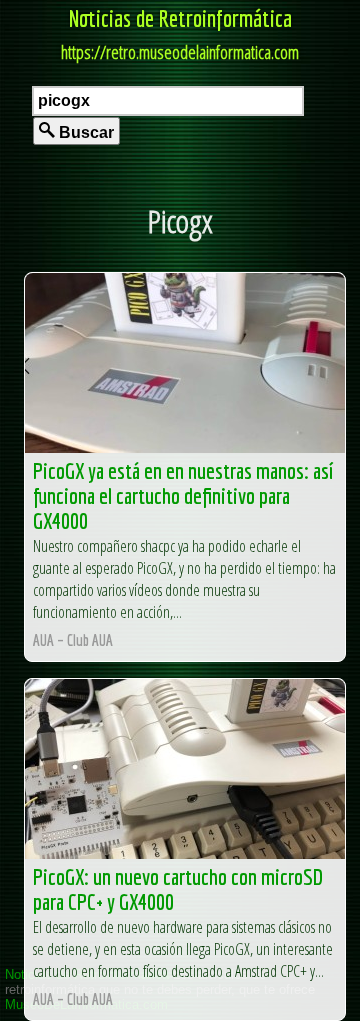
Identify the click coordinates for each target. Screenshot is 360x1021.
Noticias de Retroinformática (180, 18)
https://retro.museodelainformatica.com (180, 52)
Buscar (84, 132)
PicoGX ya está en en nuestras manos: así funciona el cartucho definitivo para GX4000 (183, 495)
